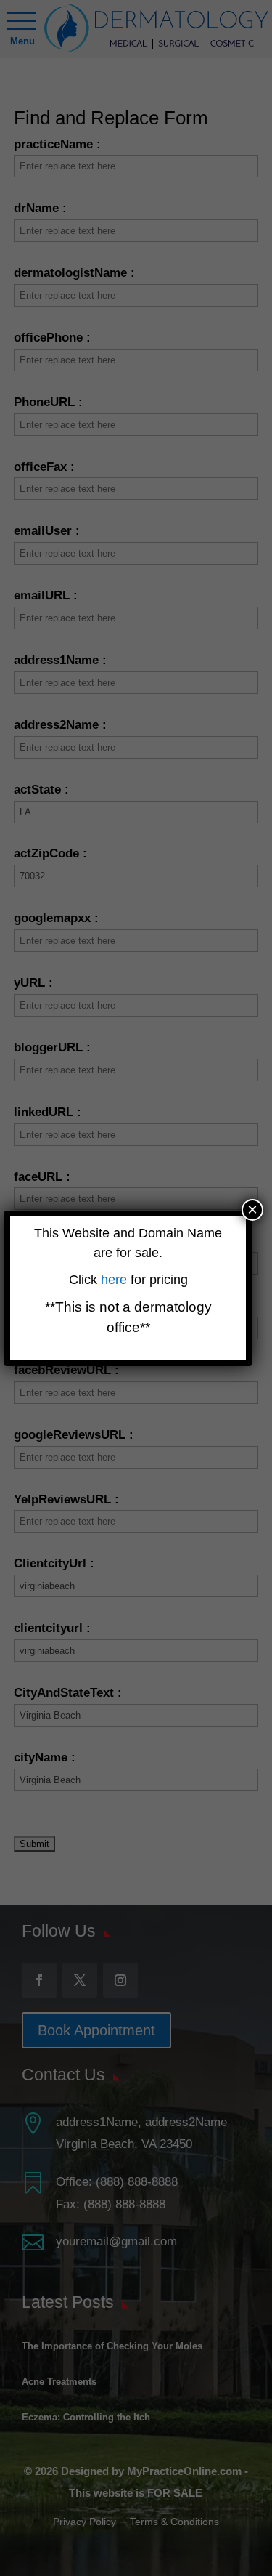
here (116, 1280)
